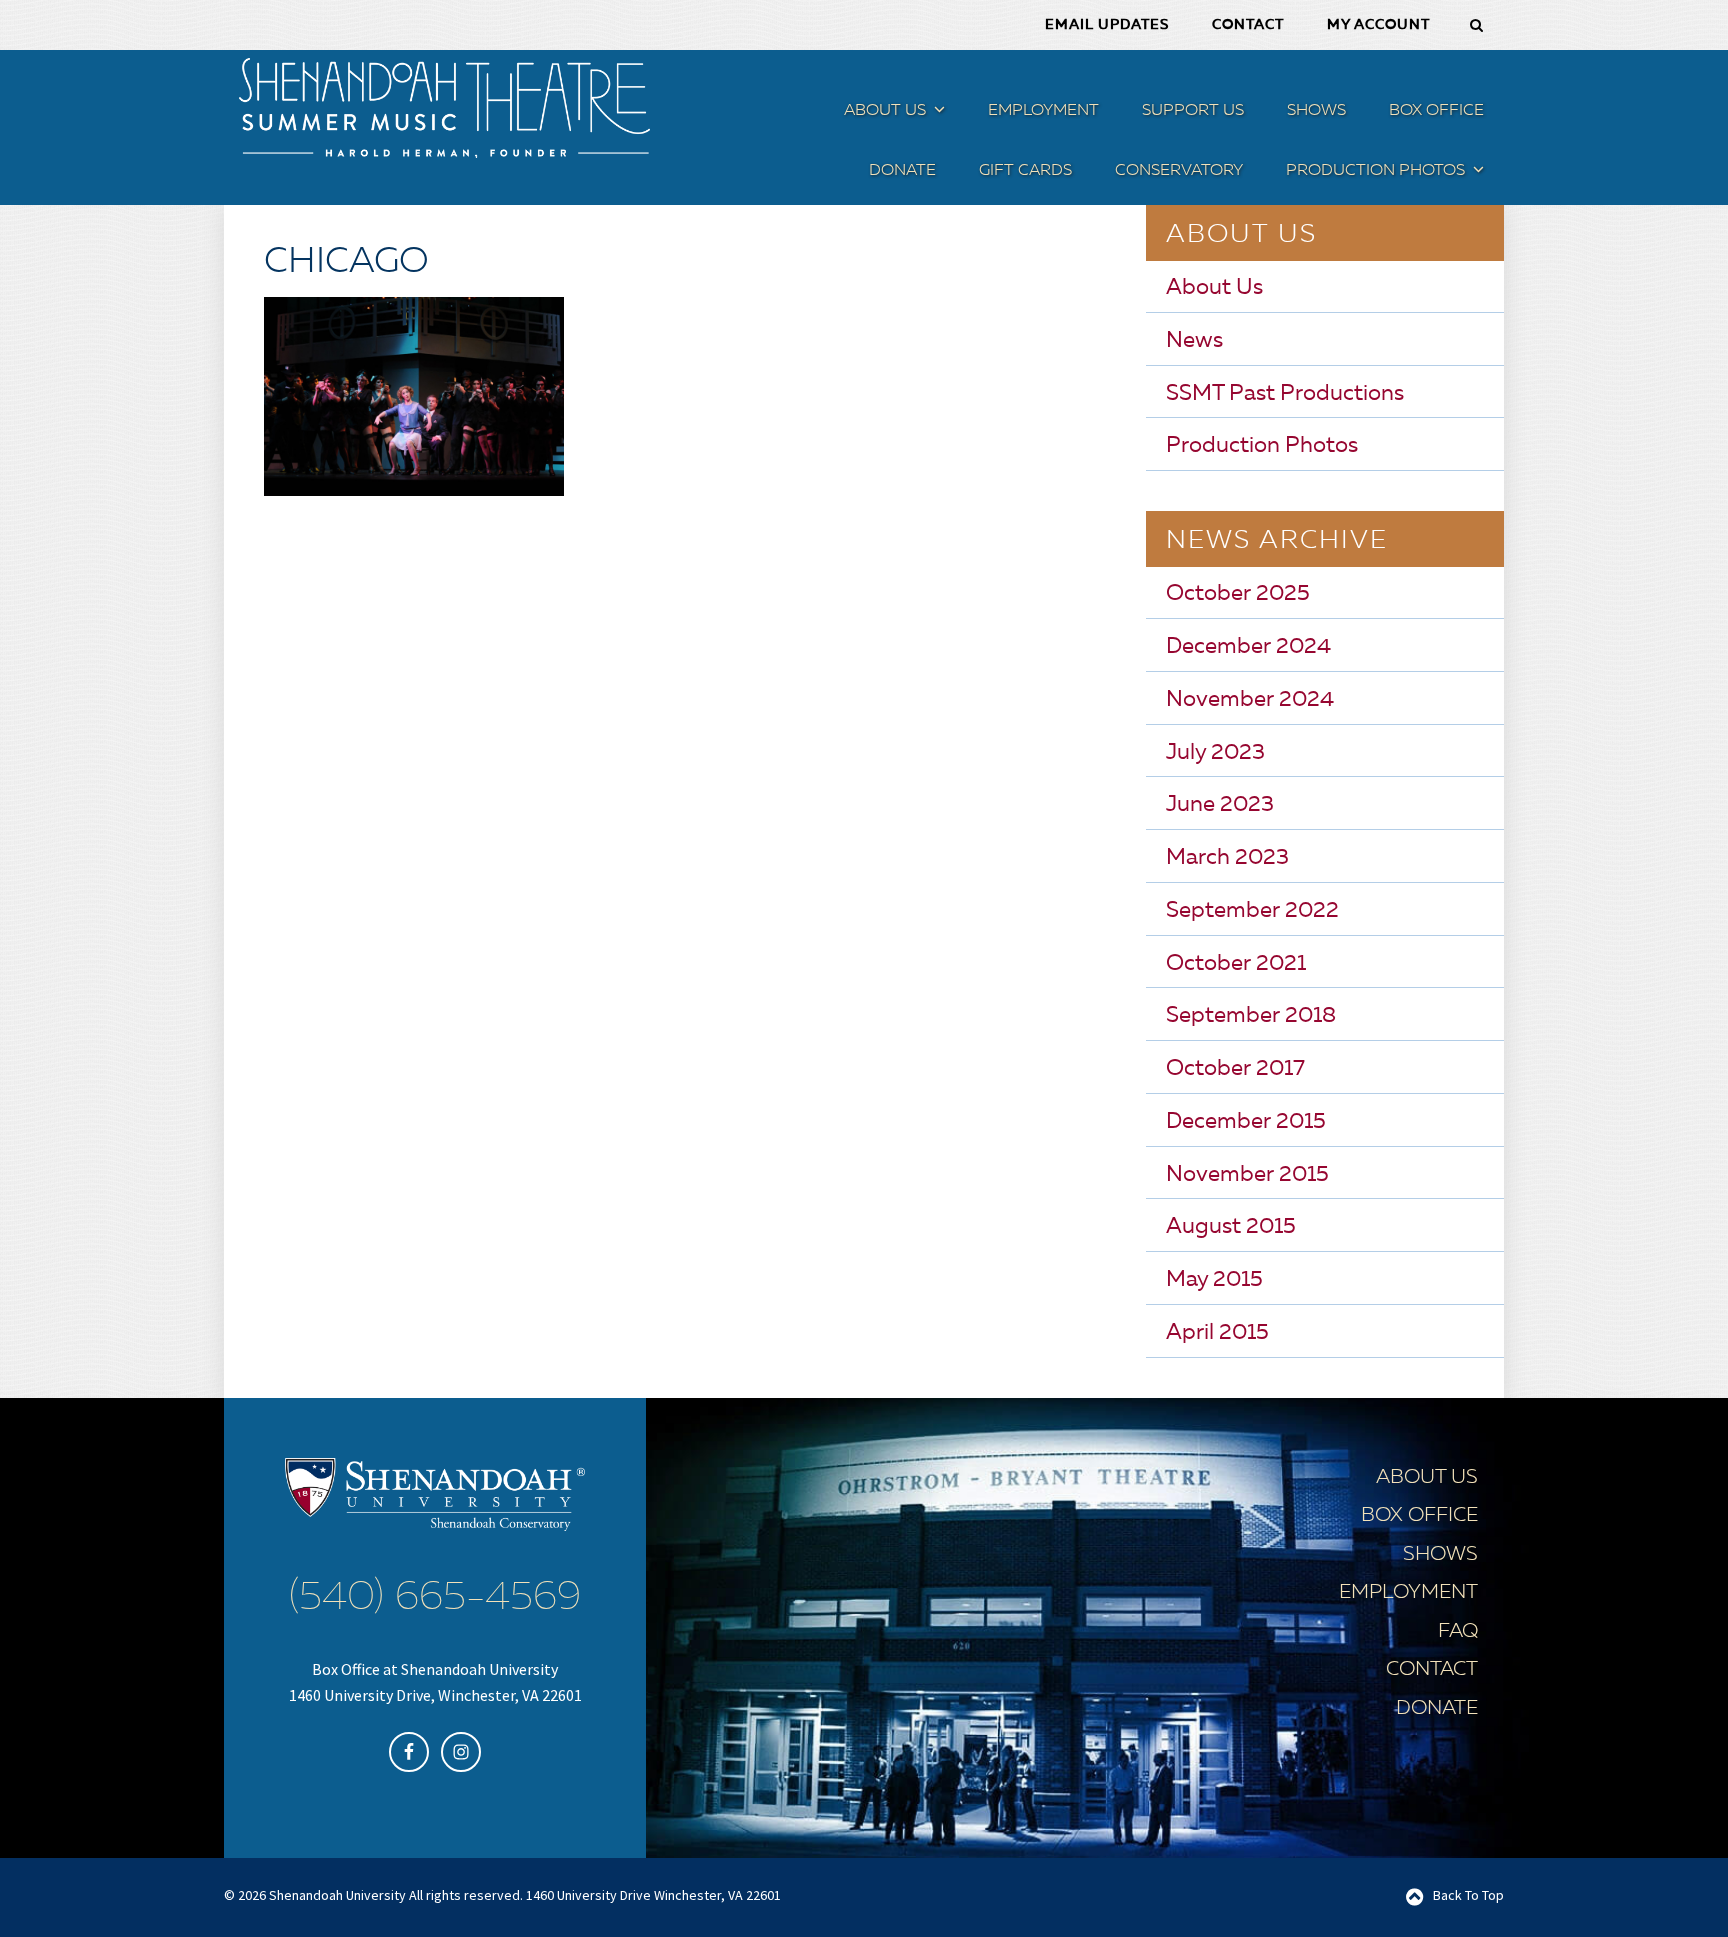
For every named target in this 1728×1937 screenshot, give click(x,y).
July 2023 (1215, 753)
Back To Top (1468, 1895)
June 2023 (1220, 805)
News (1194, 341)
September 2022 (1252, 911)
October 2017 (1235, 1069)
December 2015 (1246, 1122)
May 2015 (1214, 1280)
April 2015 (1217, 1333)
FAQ (1458, 1632)
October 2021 (1236, 964)
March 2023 (1227, 858)
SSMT (444, 108)
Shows (1440, 1555)
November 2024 (1250, 700)
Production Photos (1262, 446)
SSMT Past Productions (1285, 394)
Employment (1408, 1593)
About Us (1214, 288)
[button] (937, 113)
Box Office (1419, 1516)
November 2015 (1247, 1175)
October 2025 (1238, 594)
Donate (1437, 1709)
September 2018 (1251, 1016)
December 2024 (1248, 647)
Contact (1432, 1670)
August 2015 (1231, 1227)
